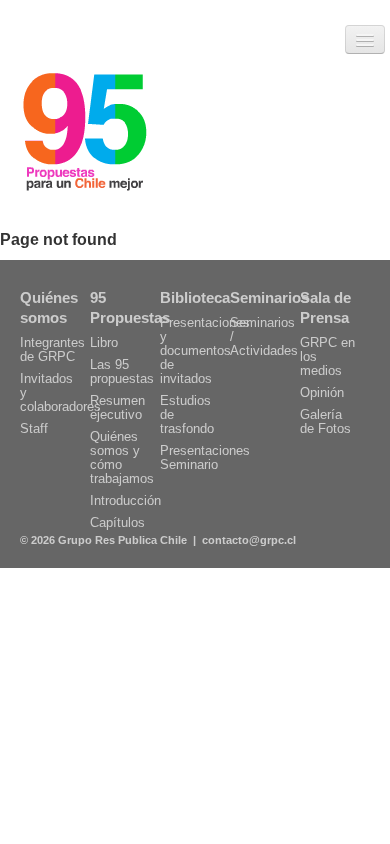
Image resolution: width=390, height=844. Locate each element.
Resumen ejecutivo (117, 407)
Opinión (322, 392)
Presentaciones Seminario (205, 457)
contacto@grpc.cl (249, 540)
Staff (34, 428)
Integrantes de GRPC (52, 349)
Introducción (125, 500)
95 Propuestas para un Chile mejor (85, 135)
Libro (104, 342)
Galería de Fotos (325, 421)
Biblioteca (195, 297)
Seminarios (269, 297)
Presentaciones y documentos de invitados (205, 350)
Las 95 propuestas (122, 371)
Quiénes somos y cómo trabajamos (122, 457)
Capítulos (117, 522)
